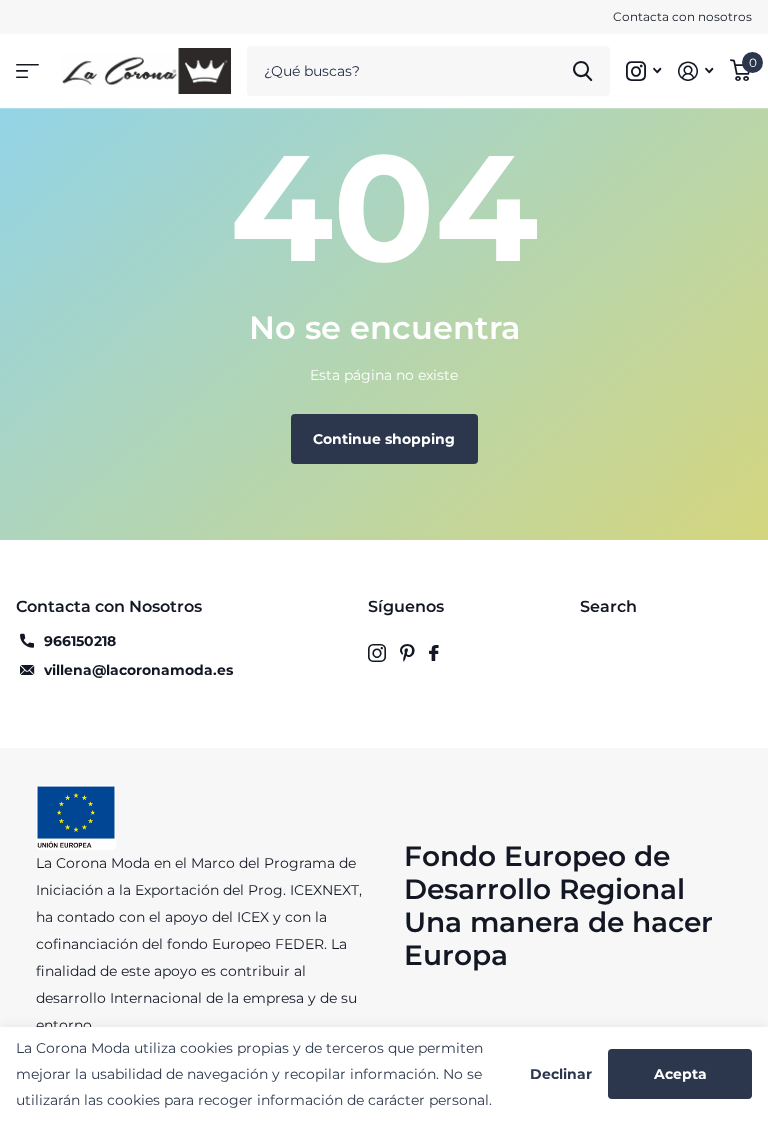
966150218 (80, 641)
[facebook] (434, 653)
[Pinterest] (407, 653)
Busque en (582, 71)
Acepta (680, 1074)
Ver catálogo (27, 71)
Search (608, 606)
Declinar (561, 1074)
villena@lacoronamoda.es (138, 670)
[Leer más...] (644, 71)
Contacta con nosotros (682, 16)
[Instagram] (377, 653)
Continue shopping (384, 439)
